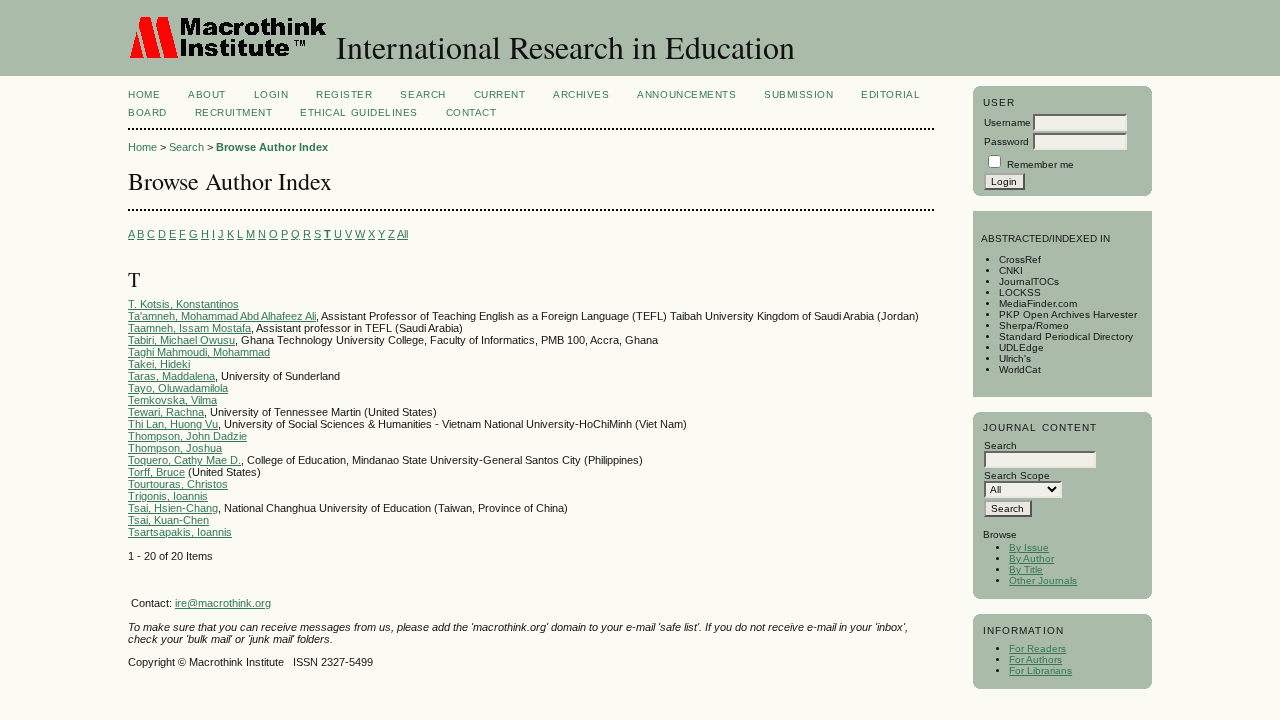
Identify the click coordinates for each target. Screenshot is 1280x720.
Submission (798, 94)
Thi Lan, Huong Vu (173, 424)
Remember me (1040, 164)
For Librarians (1040, 670)
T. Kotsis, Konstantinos (183, 304)
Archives (581, 94)
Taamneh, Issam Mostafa (189, 328)
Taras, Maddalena (171, 376)
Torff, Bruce (156, 472)
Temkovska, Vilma (172, 400)
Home (144, 94)
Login (271, 94)
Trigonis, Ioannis (168, 496)
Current (500, 94)
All (402, 234)
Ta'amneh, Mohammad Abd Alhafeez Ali (222, 316)
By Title (1026, 569)
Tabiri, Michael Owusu (181, 340)
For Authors (1035, 659)
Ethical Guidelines (358, 112)
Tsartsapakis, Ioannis (180, 532)
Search (422, 94)
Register (344, 94)
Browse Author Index (272, 147)
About (207, 94)
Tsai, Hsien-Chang (173, 508)
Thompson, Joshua (175, 448)
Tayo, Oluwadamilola (178, 388)
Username (1007, 122)
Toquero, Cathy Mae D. (184, 460)
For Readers (1037, 648)
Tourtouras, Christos (178, 484)
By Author (1031, 558)
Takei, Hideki (159, 364)
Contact (471, 112)
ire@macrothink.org (223, 603)
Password (1006, 141)
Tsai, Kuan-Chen (168, 520)
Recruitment (234, 112)
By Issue (1029, 547)
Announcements (686, 94)
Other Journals (1043, 580)
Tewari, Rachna (166, 412)
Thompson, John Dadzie (187, 436)
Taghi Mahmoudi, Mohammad (199, 352)
